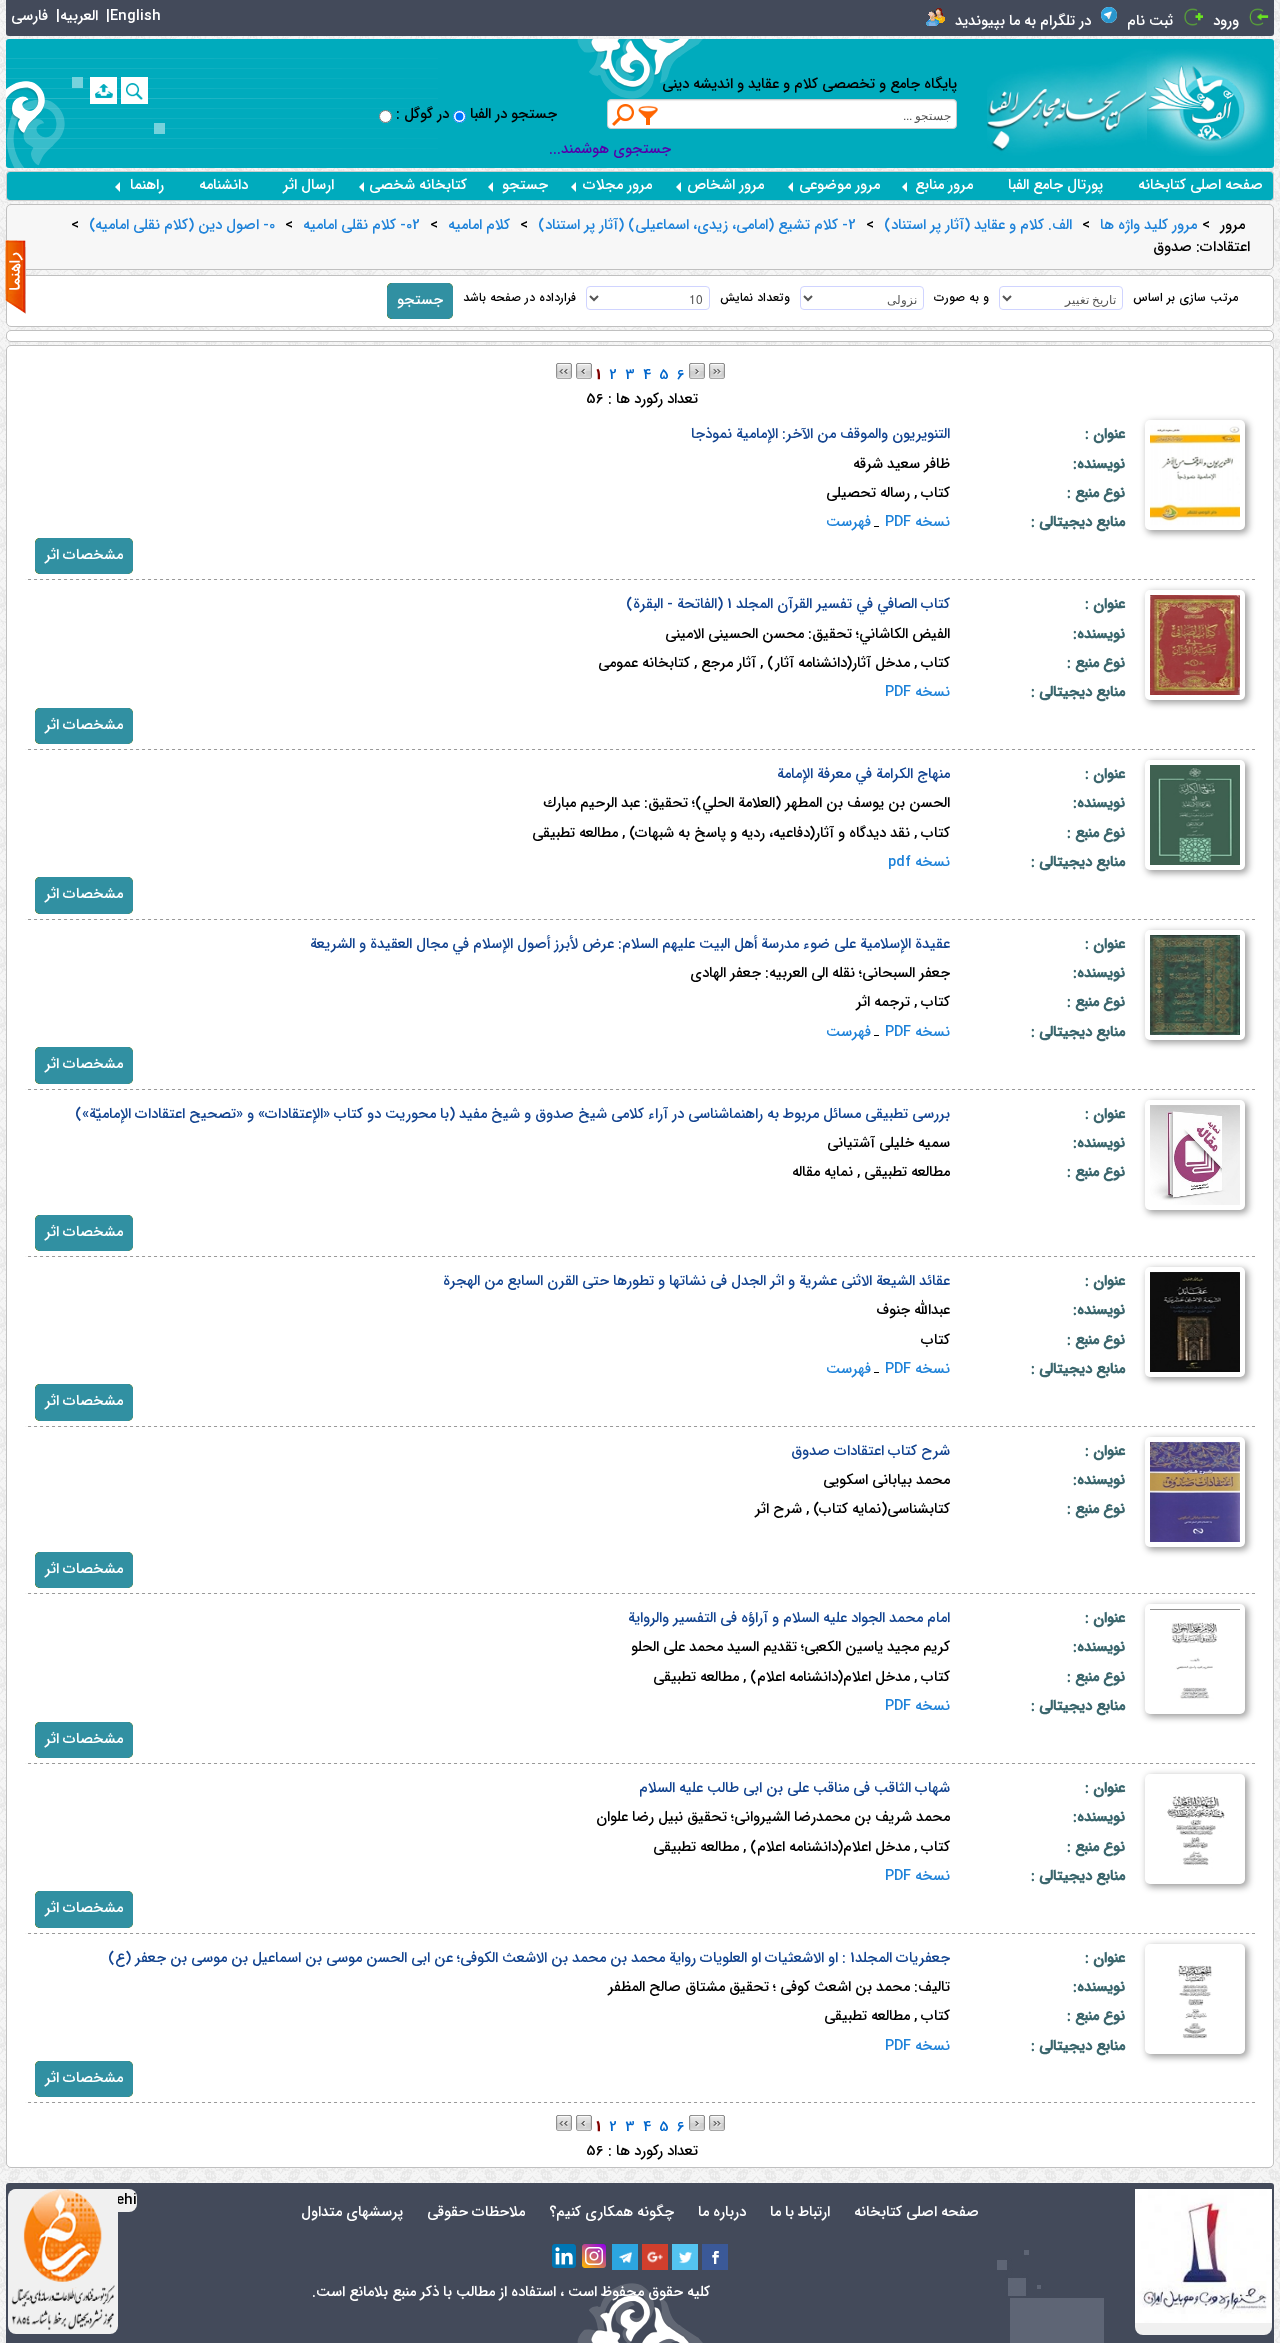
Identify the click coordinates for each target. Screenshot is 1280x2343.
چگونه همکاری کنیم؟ (611, 2212)
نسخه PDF (917, 522)
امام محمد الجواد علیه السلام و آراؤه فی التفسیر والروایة (789, 1618)
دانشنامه (223, 185)
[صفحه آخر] (717, 370)
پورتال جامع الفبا (1055, 185)
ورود (1226, 21)
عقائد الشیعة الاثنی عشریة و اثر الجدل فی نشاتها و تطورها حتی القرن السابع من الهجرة (696, 1281)
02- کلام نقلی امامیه (361, 226)
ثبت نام (1150, 21)
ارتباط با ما (800, 2212)
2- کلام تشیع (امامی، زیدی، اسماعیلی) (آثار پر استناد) (697, 226)
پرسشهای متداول (352, 2212)
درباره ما (722, 2212)
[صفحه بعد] (697, 370)
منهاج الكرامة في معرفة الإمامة (863, 774)
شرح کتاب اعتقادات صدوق (870, 1451)
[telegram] (625, 2257)
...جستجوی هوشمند (610, 149)
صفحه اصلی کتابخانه (1200, 185)
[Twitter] (685, 2257)
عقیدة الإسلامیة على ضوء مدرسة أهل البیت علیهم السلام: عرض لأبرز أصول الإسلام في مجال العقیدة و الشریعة (630, 944)
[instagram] (595, 2257)
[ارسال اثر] (103, 90)
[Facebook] (715, 2257)
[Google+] (655, 2257)
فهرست (848, 522)
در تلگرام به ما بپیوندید (1023, 21)
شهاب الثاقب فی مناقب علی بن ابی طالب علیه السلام (794, 1788)
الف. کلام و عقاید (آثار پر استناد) (978, 226)
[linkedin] (565, 2257)
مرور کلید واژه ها (1148, 226)
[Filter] (649, 115)
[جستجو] (134, 90)
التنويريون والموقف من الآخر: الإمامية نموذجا (820, 434)
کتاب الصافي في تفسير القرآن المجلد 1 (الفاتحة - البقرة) (788, 604)
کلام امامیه (479, 226)
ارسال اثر (308, 185)
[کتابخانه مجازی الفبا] (1210, 102)
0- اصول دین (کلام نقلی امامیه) (182, 226)
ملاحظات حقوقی (476, 2212)
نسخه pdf (919, 862)
